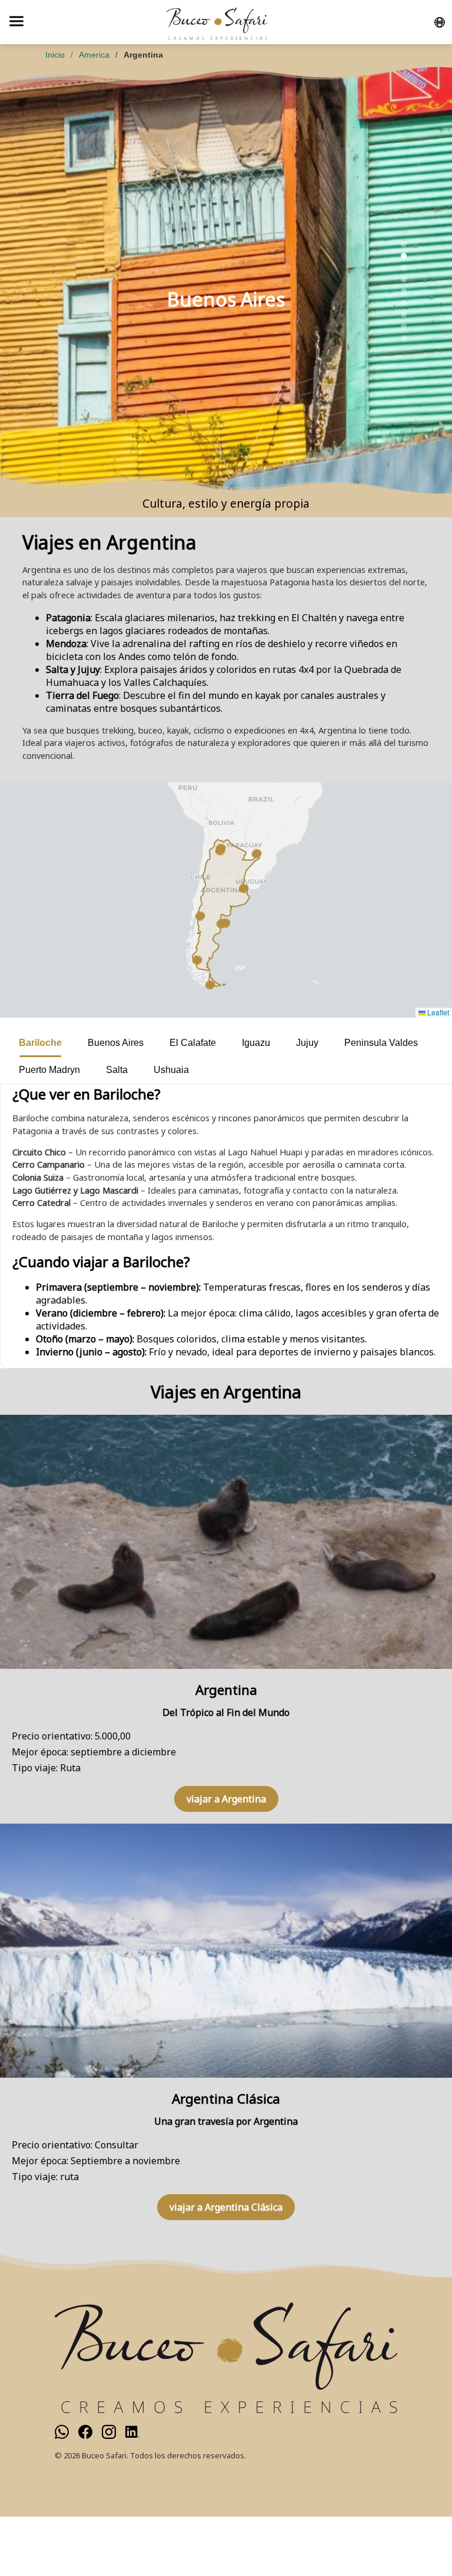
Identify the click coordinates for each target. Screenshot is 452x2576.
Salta (117, 1070)
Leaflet (437, 1012)
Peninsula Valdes (381, 1043)
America (94, 55)
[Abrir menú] (16, 22)
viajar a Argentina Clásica (226, 2207)
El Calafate (193, 1043)
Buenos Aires (116, 1043)
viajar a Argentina (226, 1799)
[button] (244, 888)
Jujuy (307, 1043)
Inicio (55, 55)
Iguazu (256, 1043)
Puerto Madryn (49, 1070)
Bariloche (40, 1043)
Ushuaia (171, 1070)
